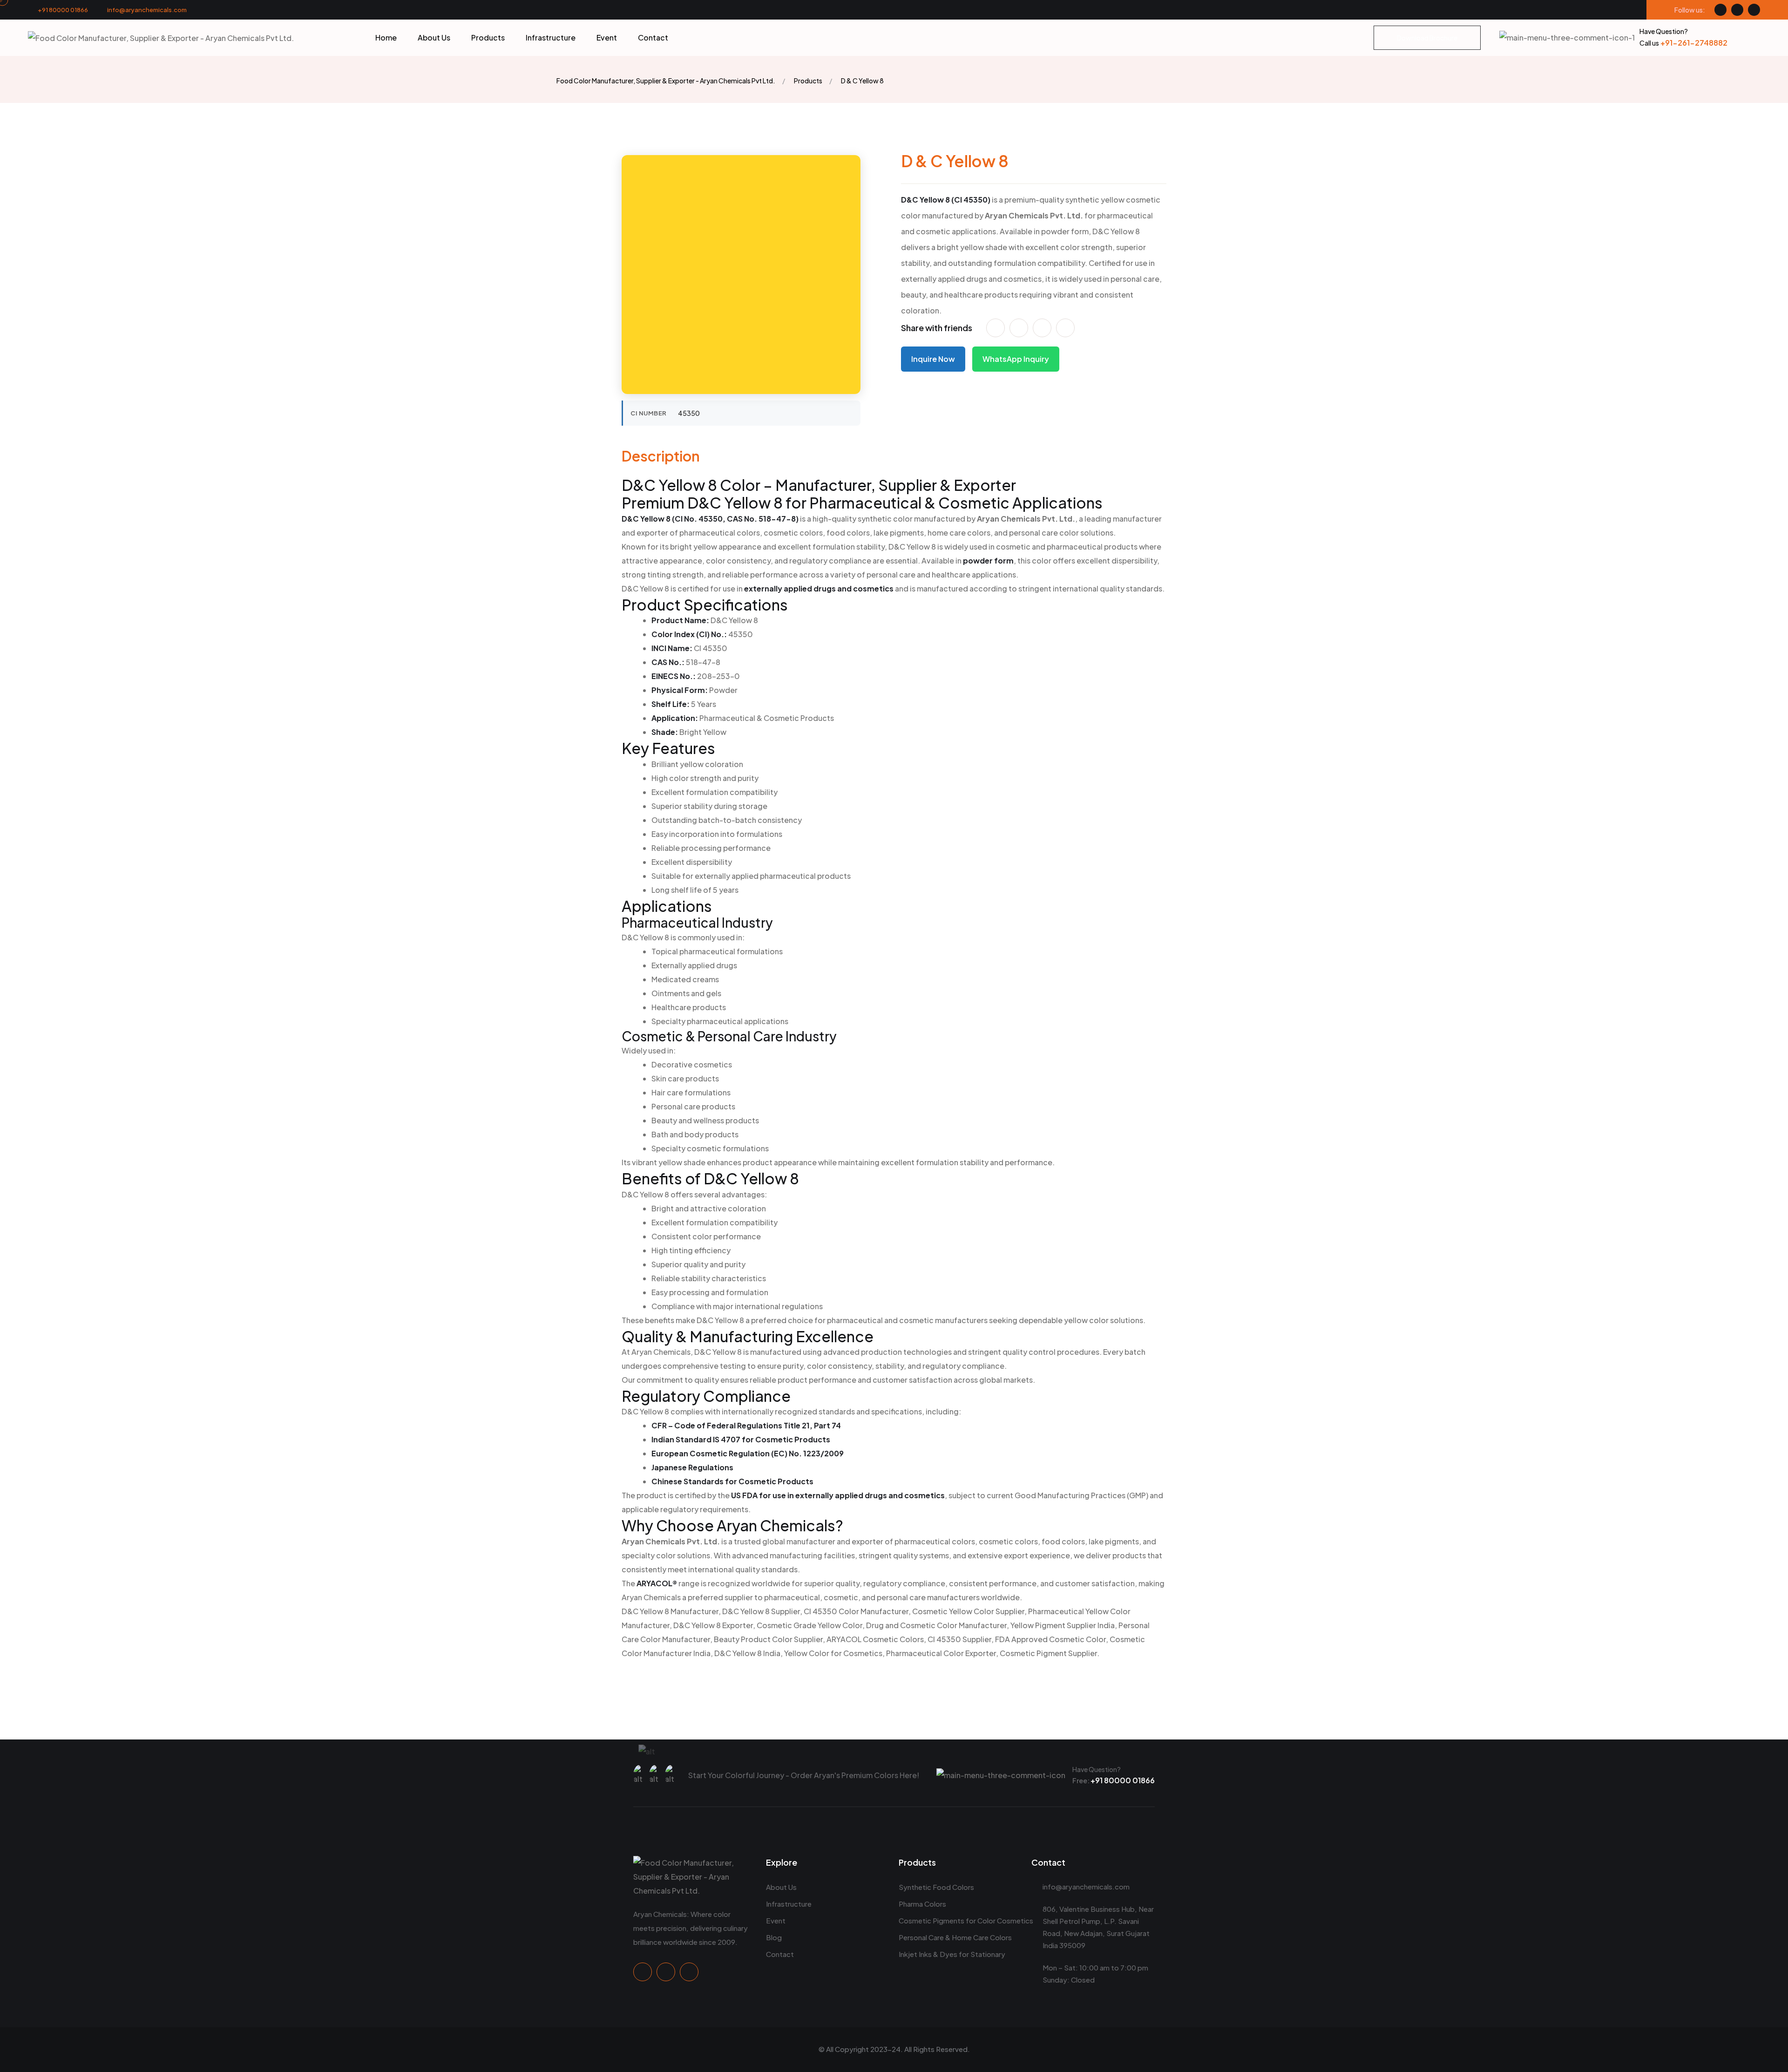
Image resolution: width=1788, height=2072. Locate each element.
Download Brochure (1427, 38)
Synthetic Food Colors (936, 1887)
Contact (653, 38)
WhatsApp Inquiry (1016, 359)
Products (488, 38)
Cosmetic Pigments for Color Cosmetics (966, 1920)
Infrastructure (551, 38)
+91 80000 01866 (63, 10)
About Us (434, 38)
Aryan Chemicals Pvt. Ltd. (1034, 215)
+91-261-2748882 (1683, 43)
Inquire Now (933, 359)
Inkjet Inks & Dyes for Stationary (952, 1954)
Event (607, 38)
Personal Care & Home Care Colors (955, 1937)
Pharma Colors (922, 1904)
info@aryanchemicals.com (147, 10)
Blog (774, 1937)
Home (386, 38)
